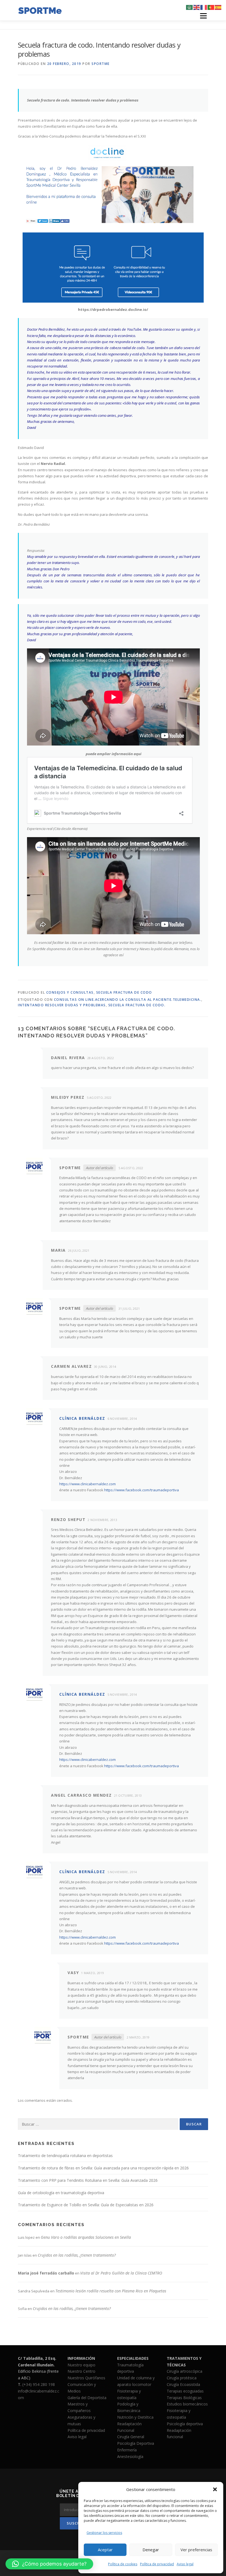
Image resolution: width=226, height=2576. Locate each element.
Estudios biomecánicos (187, 2404)
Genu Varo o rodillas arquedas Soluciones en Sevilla (86, 2237)
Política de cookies (123, 2564)
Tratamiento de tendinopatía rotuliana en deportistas (65, 2156)
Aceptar (105, 2550)
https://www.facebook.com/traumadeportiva (142, 1490)
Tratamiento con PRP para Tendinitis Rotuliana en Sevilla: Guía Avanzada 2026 (88, 2180)
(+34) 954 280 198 (39, 2384)
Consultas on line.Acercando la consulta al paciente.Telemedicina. (128, 1000)
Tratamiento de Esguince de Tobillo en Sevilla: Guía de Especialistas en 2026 (86, 2205)
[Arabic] (190, 7)
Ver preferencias (196, 2550)
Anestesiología (130, 2456)
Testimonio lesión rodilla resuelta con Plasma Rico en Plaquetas (111, 2291)
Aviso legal (185, 2564)
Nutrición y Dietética (135, 2417)
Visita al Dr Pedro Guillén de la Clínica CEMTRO (121, 2273)
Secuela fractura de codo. (137, 1005)
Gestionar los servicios (104, 2533)
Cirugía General (131, 2437)
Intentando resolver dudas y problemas (62, 1005)
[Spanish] (218, 7)
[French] (204, 7)
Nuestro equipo (81, 2365)
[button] (215, 2489)
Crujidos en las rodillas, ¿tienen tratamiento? (77, 2255)
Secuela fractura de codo (124, 992)
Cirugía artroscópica (185, 2371)
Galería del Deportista (87, 2398)
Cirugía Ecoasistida (183, 2384)
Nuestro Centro (81, 2371)
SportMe (101, 64)
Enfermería (127, 2450)
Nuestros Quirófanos (86, 2378)
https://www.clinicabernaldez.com (88, 1484)
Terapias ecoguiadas (185, 2391)
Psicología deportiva (185, 2424)
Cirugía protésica (182, 2378)
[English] (197, 7)
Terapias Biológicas (184, 2398)
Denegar (151, 2550)
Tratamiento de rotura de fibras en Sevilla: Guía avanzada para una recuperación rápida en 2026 (103, 2168)
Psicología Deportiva (136, 2443)
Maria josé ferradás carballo (46, 2273)
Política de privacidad (157, 2564)
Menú (203, 16)
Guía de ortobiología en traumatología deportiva (61, 2193)
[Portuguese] (211, 7)
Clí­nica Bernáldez (82, 1418)
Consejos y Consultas (70, 992)
